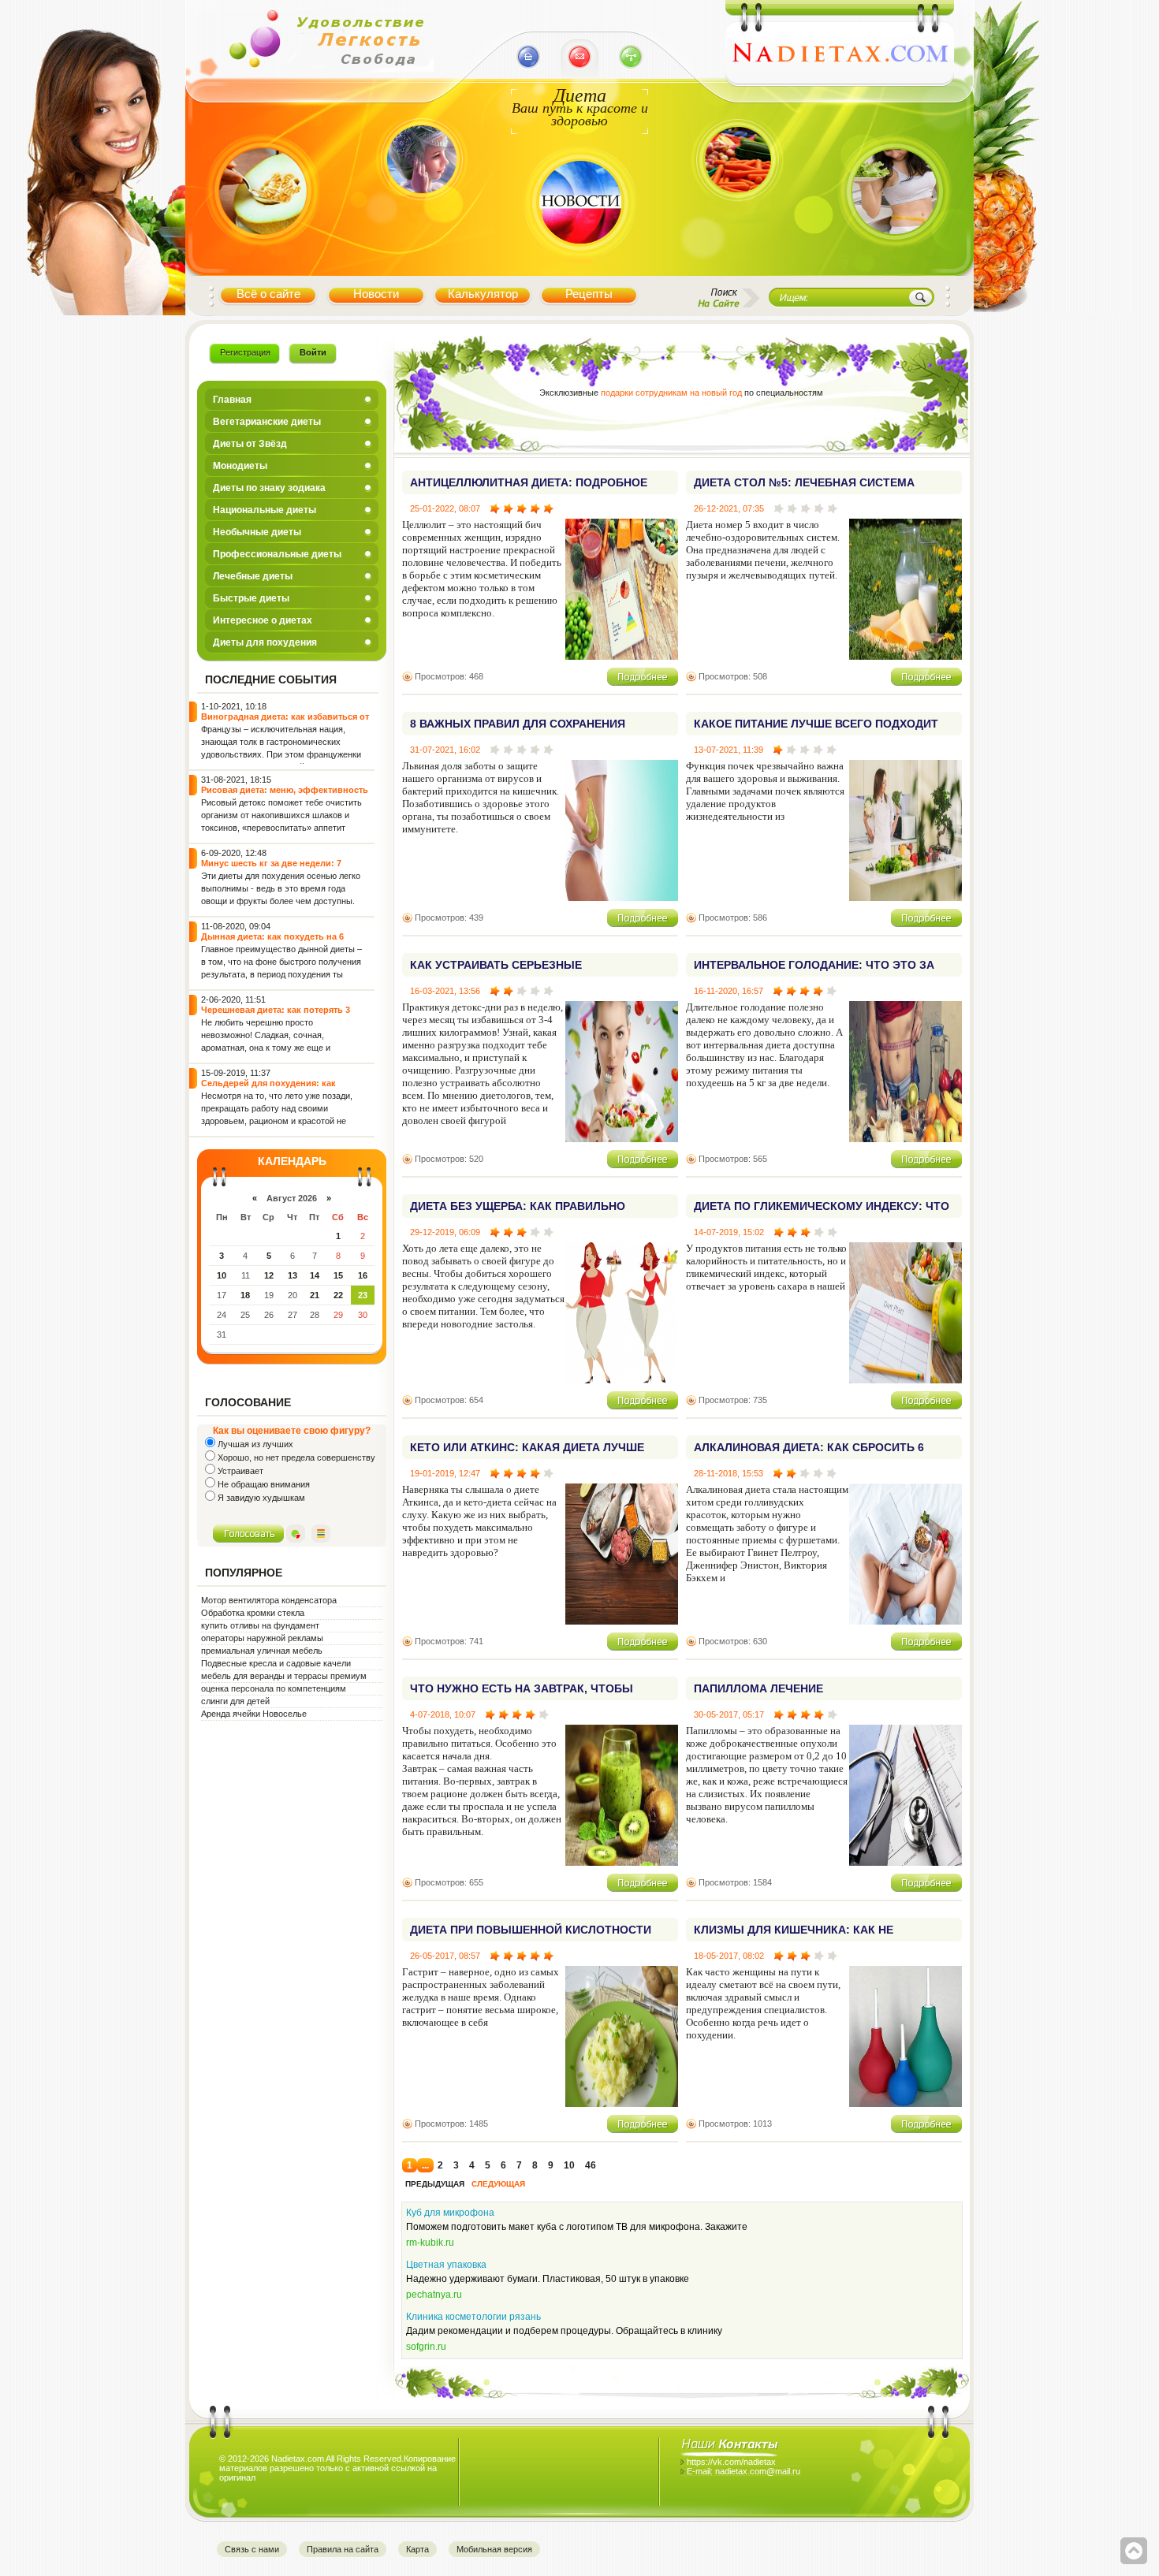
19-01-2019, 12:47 (445, 1473)
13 (293, 1275)
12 (269, 1275)
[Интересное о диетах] (738, 223)
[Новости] (579, 263)
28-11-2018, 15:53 (729, 1473)
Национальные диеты (265, 510)
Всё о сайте (268, 294)
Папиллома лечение (758, 1688)
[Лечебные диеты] (263, 262)
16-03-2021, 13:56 (445, 991)
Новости (376, 294)
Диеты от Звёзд (250, 444)
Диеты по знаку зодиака (269, 488)
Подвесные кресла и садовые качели (276, 1663)
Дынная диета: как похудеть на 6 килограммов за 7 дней (272, 942)
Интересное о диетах (263, 620)
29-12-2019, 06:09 (445, 1232)
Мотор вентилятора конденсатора (269, 1600)
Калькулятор (483, 294)
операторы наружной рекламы (262, 1638)
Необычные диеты (257, 532)
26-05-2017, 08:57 (445, 1956)
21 (315, 1295)
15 (338, 1275)
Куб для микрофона (450, 2213)
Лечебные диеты (253, 576)
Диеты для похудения (265, 642)
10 (222, 1275)
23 (363, 1295)
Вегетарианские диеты (267, 422)
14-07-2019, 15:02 (729, 1232)
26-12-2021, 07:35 (729, 508)
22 (338, 1295)
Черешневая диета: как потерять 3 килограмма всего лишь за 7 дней (276, 1015)
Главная (232, 400)
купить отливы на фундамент (260, 1625)
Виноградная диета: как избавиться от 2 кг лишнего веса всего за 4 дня (285, 722)
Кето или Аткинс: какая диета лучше (527, 1447)
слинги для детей (235, 1701)
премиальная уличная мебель (262, 1651)
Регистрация (245, 352)
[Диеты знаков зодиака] (420, 223)
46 (591, 2165)
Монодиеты (240, 466)
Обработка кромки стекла (253, 1613)
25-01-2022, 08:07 (445, 508)
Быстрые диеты (251, 598)
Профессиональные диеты (277, 554)
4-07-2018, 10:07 (443, 1714)
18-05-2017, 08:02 (729, 1956)
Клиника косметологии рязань (473, 2317)
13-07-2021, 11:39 (729, 750)
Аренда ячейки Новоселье (254, 1714)
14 (315, 1275)
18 (245, 1295)
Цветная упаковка (446, 2265)
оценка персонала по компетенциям (274, 1688)
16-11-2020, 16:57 (729, 991)
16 (363, 1275)
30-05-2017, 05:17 (729, 1714)
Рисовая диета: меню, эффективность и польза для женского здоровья (285, 795)
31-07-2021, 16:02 (445, 750)
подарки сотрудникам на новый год (671, 393)
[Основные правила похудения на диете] (895, 263)
